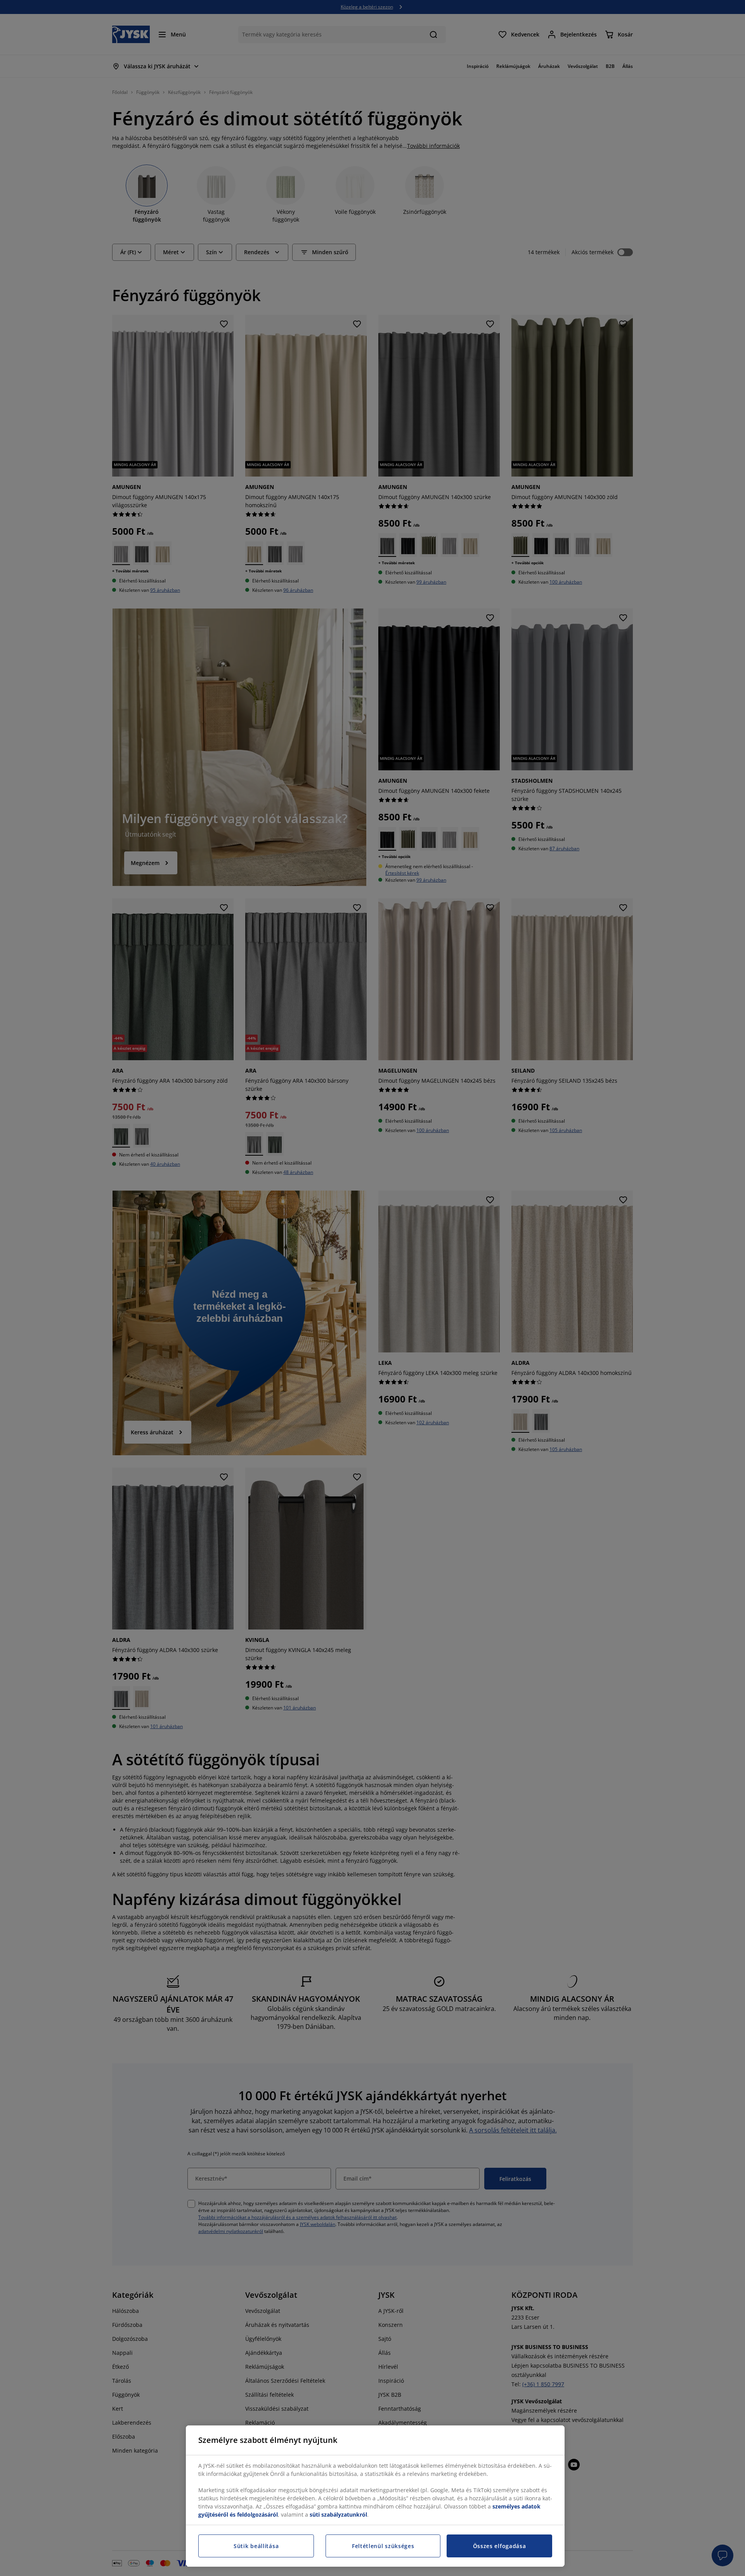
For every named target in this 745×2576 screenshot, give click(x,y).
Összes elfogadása (500, 2546)
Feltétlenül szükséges (383, 2546)
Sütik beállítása (256, 2546)
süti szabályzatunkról (338, 2514)
